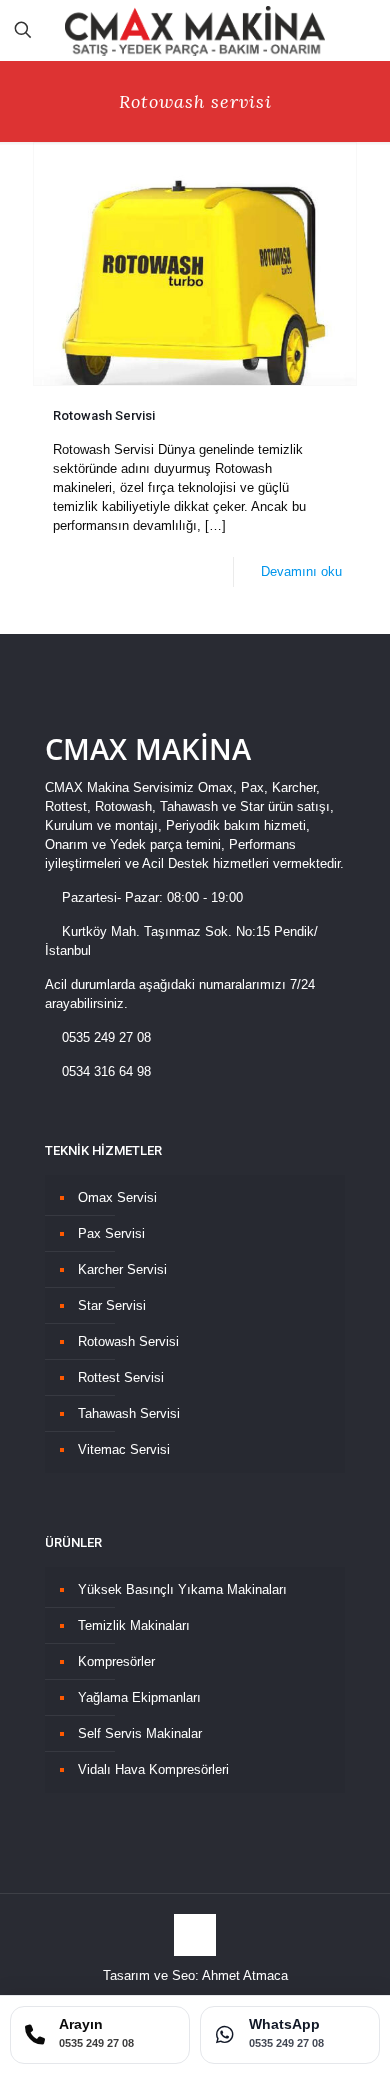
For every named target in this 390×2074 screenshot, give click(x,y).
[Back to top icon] (195, 1935)
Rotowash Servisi (104, 415)
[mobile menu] (363, 30)
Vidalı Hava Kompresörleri (153, 1769)
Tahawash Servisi (129, 1413)
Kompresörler (116, 1661)
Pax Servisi (111, 1233)
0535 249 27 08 (104, 1037)
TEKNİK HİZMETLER (103, 1150)
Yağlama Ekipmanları (139, 1697)
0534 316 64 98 (104, 1071)
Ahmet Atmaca (245, 1975)
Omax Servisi (117, 1197)
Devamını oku (301, 571)
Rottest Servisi (121, 1377)
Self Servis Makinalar (140, 1733)
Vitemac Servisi (124, 1449)
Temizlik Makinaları (134, 1625)
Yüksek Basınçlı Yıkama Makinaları (182, 1589)
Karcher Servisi (122, 1269)
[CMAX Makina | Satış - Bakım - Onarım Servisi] (195, 30)
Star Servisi (112, 1305)
